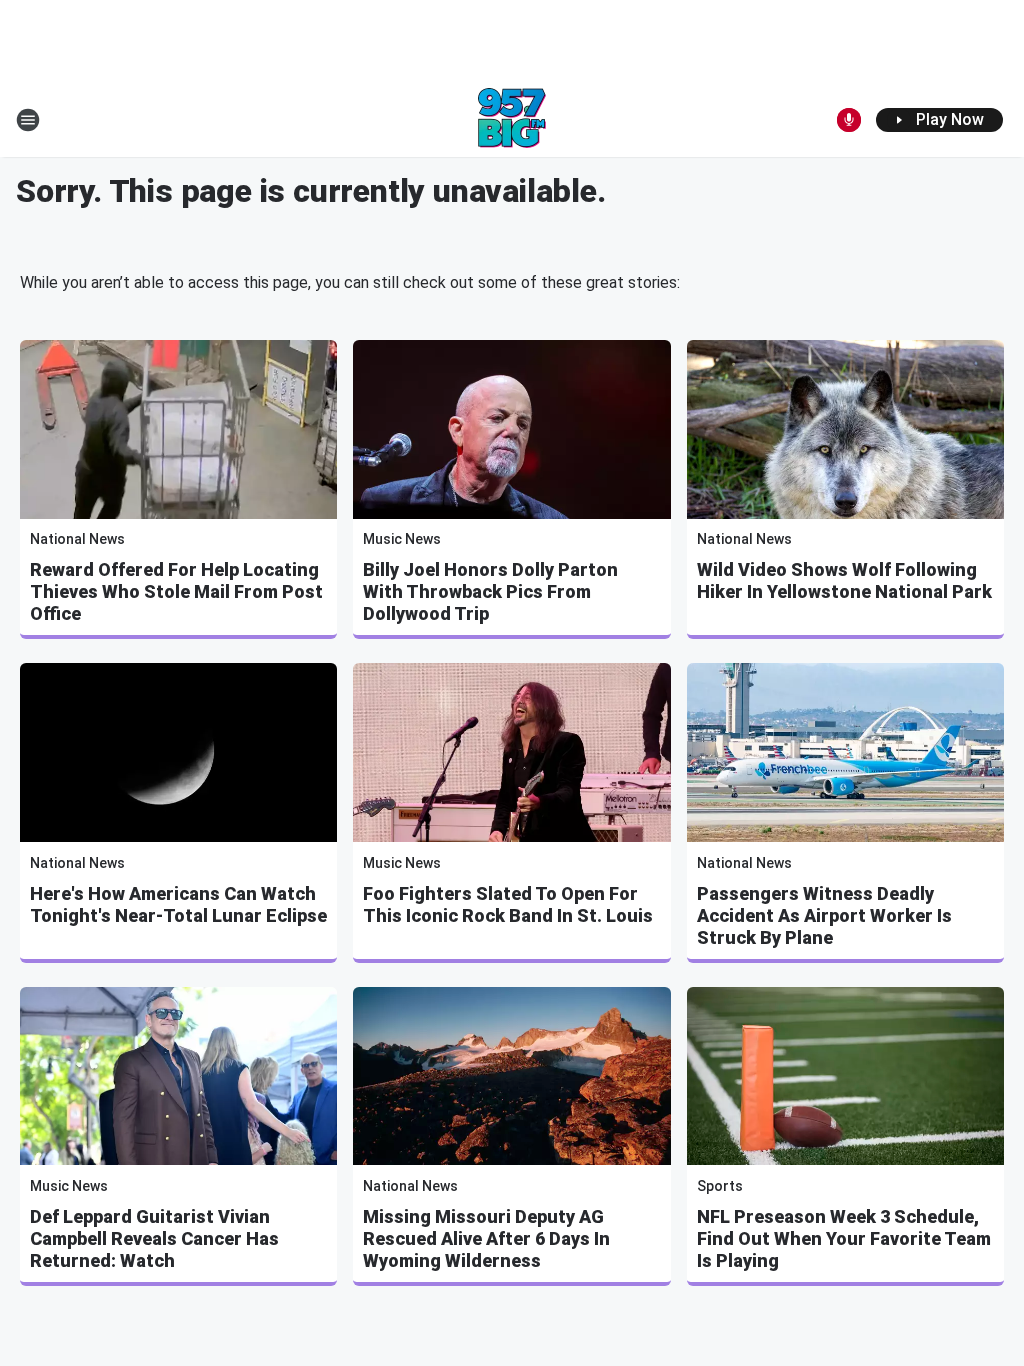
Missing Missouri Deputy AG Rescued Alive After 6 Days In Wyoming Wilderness (486, 1238)
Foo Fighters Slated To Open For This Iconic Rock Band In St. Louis (508, 904)
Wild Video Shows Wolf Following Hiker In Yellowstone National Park (844, 580)
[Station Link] (512, 120)
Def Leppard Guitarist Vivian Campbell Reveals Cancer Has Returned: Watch (154, 1238)
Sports (720, 1186)
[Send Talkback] (849, 120)
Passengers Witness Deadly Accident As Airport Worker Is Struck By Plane (824, 915)
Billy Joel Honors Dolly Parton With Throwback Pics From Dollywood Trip (490, 591)
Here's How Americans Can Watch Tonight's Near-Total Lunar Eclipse (178, 904)
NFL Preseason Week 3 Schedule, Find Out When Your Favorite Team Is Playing (844, 1238)
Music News (402, 539)
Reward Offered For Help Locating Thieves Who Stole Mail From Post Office (176, 591)
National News (77, 539)
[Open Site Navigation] (28, 120)
